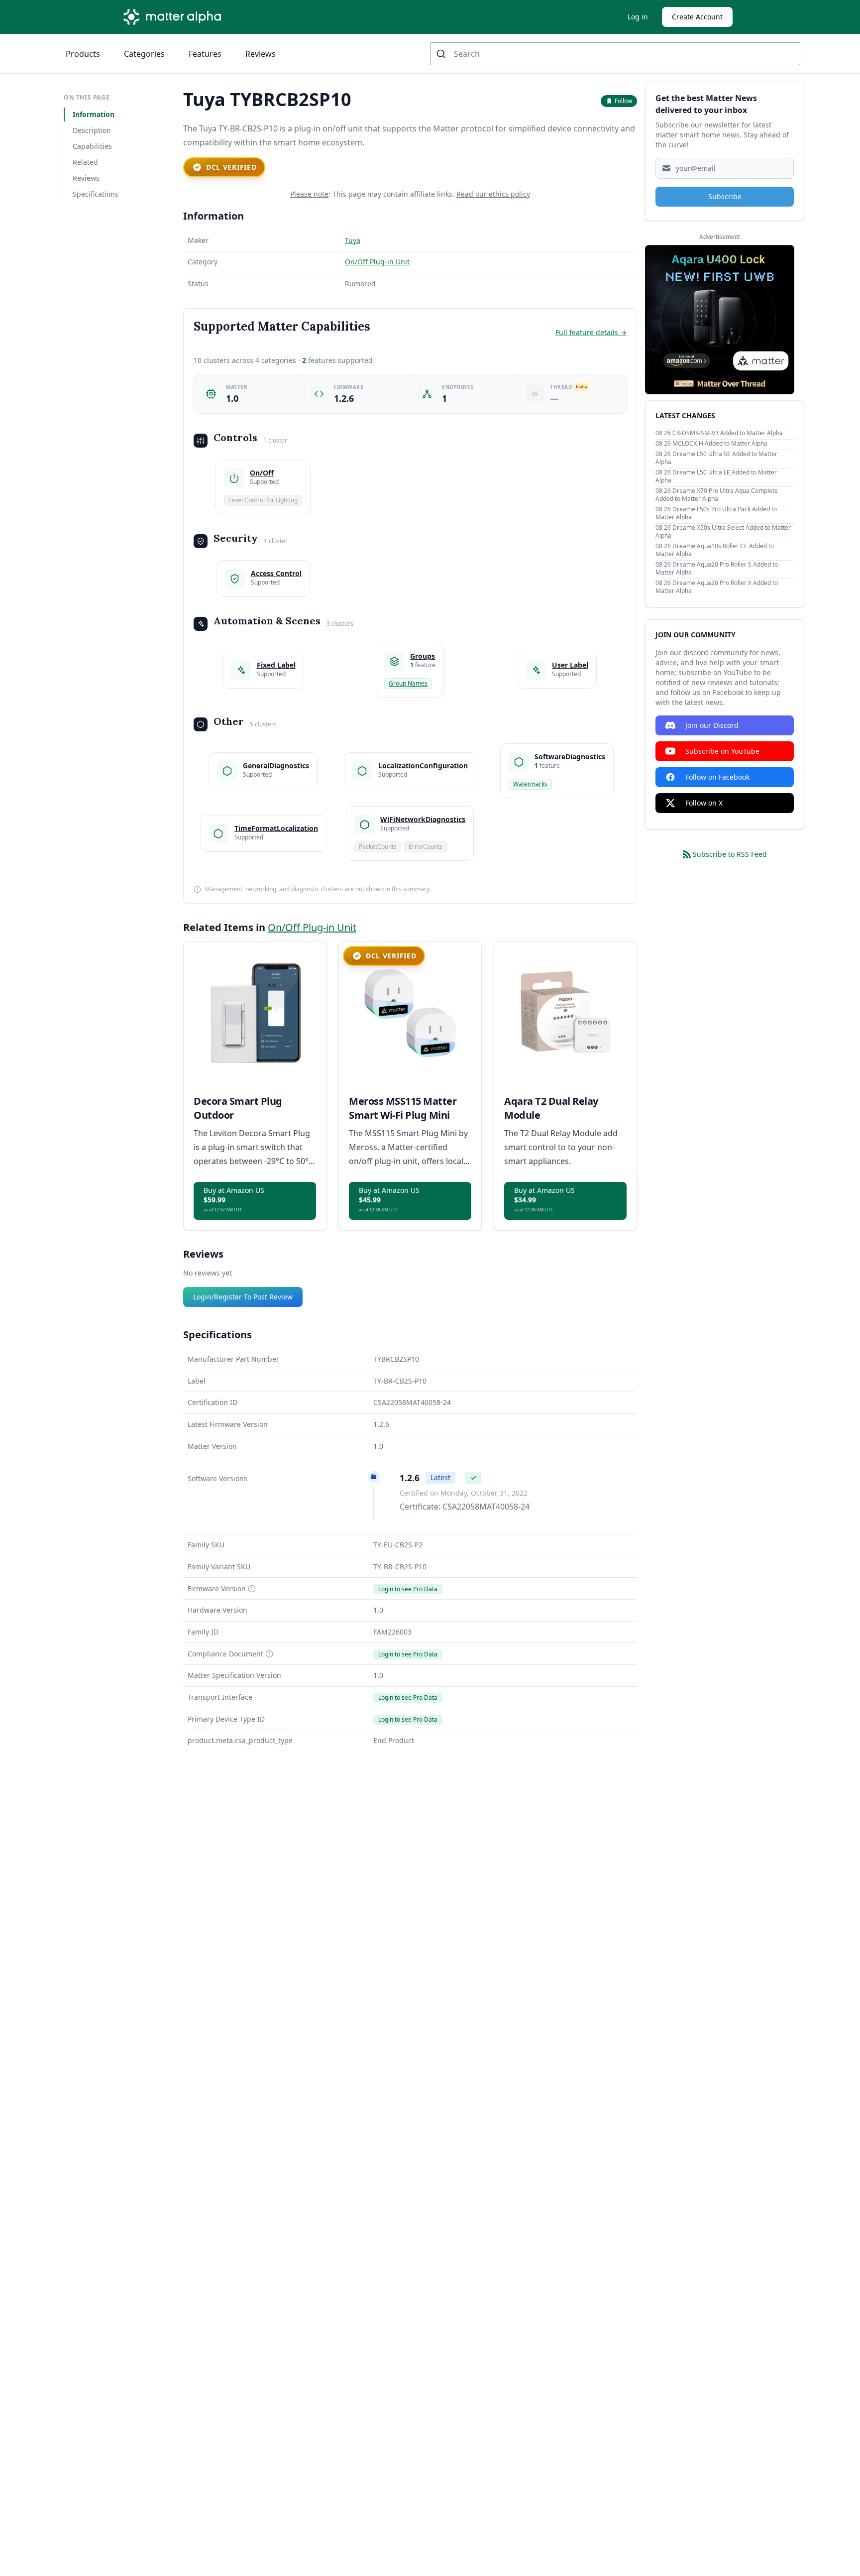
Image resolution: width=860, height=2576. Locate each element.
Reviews (261, 54)
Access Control (276, 573)
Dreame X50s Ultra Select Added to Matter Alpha (723, 531)
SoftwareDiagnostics (570, 757)
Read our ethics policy (493, 194)
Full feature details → (591, 332)
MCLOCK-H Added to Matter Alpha (720, 443)
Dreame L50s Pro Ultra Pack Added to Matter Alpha (716, 513)
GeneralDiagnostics (276, 765)
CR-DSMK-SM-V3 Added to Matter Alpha (728, 433)
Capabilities (92, 146)
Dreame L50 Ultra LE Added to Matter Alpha (716, 476)
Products (83, 54)
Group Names (408, 683)
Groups (423, 656)
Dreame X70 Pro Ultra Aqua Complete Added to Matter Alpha (717, 495)
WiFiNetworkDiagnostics (423, 819)
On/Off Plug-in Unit (377, 262)
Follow (623, 101)
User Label (570, 665)
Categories (144, 54)
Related (85, 162)
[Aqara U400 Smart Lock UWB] (720, 320)
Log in (638, 17)
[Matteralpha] (175, 17)
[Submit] (442, 54)
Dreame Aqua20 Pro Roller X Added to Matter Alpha (717, 587)
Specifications (96, 194)
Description (92, 130)
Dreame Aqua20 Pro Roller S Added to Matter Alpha (717, 568)
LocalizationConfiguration (423, 765)
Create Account (697, 17)
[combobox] (615, 54)
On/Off (262, 473)
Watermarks (530, 784)
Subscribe (725, 196)
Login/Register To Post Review (243, 1297)
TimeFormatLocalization (276, 828)
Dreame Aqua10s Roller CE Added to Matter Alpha (715, 550)
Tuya (353, 240)
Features (205, 54)
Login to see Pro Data (408, 1589)
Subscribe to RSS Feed (730, 854)
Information (94, 114)
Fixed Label (276, 665)
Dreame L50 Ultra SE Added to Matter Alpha (716, 458)
